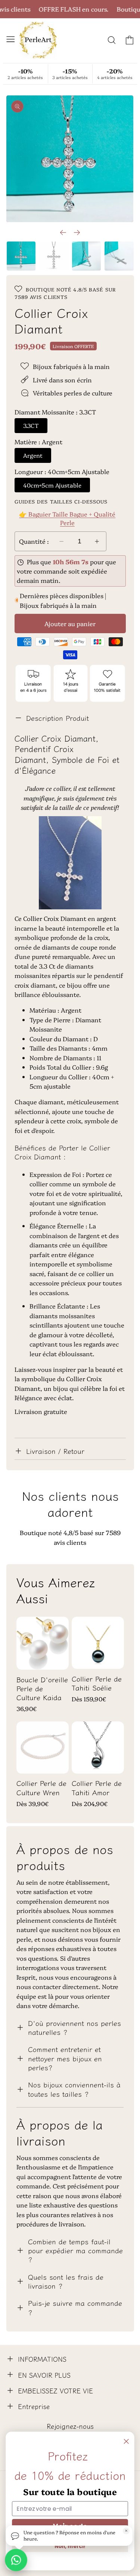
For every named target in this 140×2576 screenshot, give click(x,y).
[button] (10, 39)
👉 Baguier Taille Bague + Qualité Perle (67, 518)
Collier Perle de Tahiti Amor (97, 1788)
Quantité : (34, 541)
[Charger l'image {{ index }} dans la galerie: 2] (54, 256)
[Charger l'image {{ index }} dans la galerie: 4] (119, 256)
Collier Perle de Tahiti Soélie (97, 1683)
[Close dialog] (126, 2441)
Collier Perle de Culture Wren (41, 1788)
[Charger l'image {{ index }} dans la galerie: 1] (21, 256)
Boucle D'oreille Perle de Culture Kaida (42, 1688)
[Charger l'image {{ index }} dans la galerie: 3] (87, 256)
